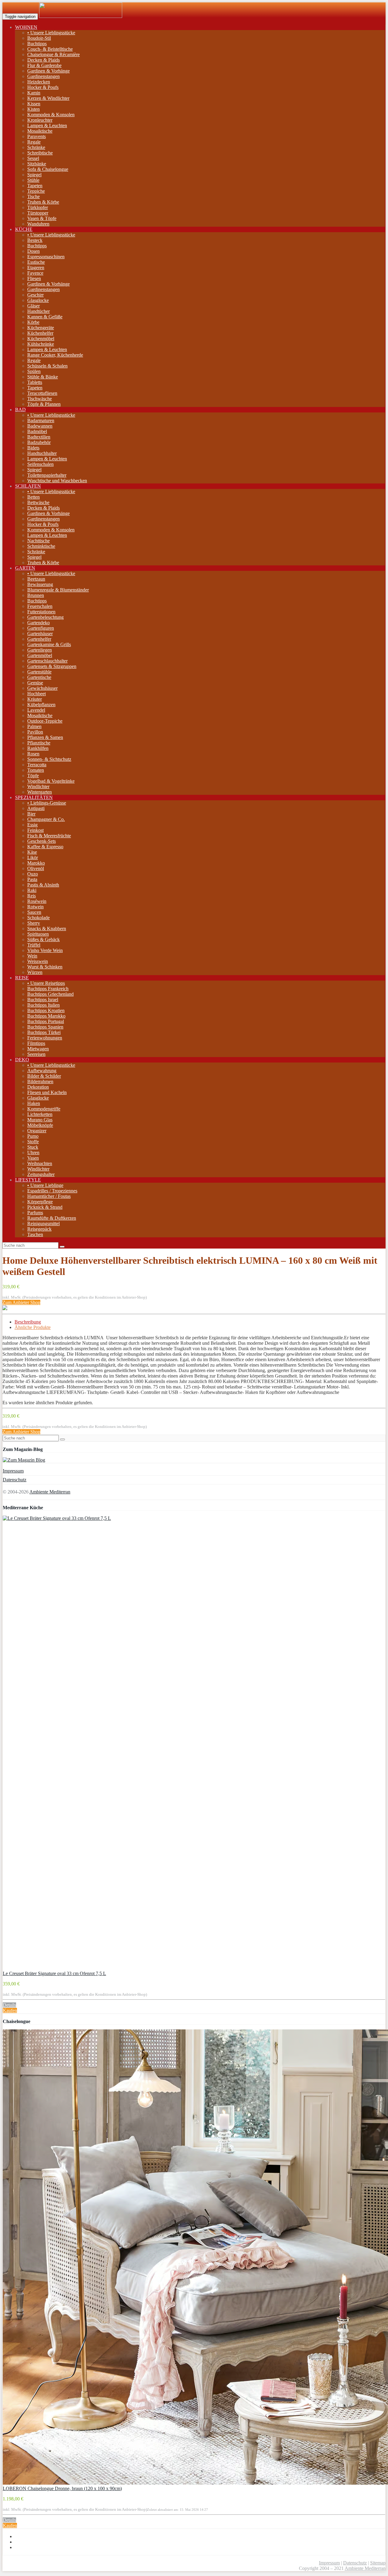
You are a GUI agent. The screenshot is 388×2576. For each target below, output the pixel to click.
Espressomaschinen (46, 257)
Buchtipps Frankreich (48, 989)
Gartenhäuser (40, 634)
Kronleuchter (40, 120)
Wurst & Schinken (45, 967)
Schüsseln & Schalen (47, 366)
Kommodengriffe (44, 1109)
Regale (34, 142)
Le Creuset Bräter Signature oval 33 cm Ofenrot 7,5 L (54, 1973)
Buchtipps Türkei (44, 1032)
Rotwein (35, 907)
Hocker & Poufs (43, 87)
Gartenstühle (39, 672)
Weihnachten (40, 1163)
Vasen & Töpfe (42, 218)
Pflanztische (39, 743)
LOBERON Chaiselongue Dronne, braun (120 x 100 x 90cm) (62, 2488)
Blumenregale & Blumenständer (58, 590)
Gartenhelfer (39, 639)
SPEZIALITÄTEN (34, 797)
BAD (20, 410)
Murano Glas (40, 1120)
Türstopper (38, 213)
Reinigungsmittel (43, 1224)
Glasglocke (38, 300)
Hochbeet (37, 694)
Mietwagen (38, 1049)
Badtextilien (39, 437)
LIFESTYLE (28, 1180)
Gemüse (35, 683)
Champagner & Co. (46, 819)
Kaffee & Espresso (45, 847)
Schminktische (41, 546)
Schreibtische (40, 153)
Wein (32, 956)
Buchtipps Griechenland (50, 994)
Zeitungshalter (41, 1174)
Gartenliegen (40, 650)
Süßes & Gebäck (43, 939)
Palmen (34, 726)
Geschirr (35, 295)
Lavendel (36, 710)
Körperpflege (40, 1202)
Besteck (35, 240)
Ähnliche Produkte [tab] (33, 1327)
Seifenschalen (40, 464)
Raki (32, 890)
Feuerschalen (40, 606)
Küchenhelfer (40, 333)
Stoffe (33, 1142)
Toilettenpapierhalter (47, 475)
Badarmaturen (41, 420)
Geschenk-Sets (42, 841)
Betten (33, 497)
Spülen (34, 371)
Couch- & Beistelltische (50, 49)
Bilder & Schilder (44, 1076)
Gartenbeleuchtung (45, 617)
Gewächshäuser (42, 688)
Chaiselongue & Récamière (54, 54)
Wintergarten (40, 792)
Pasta (32, 879)
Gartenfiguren (41, 628)
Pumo (33, 1136)
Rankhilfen (38, 748)
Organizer (37, 1131)
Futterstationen (41, 612)
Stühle (33, 180)
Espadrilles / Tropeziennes (52, 1191)
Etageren (36, 268)
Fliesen (34, 278)
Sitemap (378, 2563)
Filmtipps (36, 1043)
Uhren (33, 1152)
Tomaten (36, 770)
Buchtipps (37, 44)
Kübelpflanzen (41, 705)
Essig (32, 825)
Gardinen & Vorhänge (48, 71)
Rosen (33, 754)
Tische (33, 197)
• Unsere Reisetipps (46, 983)
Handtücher (38, 311)
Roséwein (37, 901)
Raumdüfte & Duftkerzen (52, 1218)
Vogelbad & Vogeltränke (51, 781)
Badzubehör (39, 442)
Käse (32, 852)
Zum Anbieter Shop (21, 1302)
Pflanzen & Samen (45, 737)
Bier (31, 814)
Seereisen (36, 1054)
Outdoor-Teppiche (45, 721)
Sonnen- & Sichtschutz (49, 759)
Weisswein (38, 961)
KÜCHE (24, 229)
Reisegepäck (39, 1229)
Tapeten (35, 186)
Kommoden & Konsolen (51, 115)
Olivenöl (36, 868)
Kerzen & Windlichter (48, 98)
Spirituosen (38, 934)
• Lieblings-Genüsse (47, 803)
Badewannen (40, 426)
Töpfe (33, 776)
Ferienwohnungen (45, 1038)
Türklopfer (38, 207)
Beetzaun (36, 579)
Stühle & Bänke (43, 377)
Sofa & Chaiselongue (48, 169)
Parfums (35, 1213)
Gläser (33, 306)
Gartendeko (38, 623)
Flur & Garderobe (44, 65)
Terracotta (37, 765)
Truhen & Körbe (43, 202)
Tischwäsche (40, 399)
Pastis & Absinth (43, 885)
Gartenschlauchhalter (47, 661)
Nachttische (38, 541)
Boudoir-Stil (39, 38)
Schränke (36, 147)
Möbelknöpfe (40, 1125)
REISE (22, 978)
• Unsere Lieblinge (45, 1185)
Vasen (33, 1158)
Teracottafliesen (42, 393)
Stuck (33, 1147)
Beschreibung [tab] (28, 1322)
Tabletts (35, 382)
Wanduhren (38, 224)
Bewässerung (40, 584)
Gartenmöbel (40, 655)
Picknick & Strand (45, 1207)
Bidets (33, 448)
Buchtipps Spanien (45, 1027)
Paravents (37, 136)
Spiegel (34, 175)
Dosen (33, 251)
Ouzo (33, 874)
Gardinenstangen (43, 76)
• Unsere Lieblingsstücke (51, 33)
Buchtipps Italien (43, 1005)
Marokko (36, 863)
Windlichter (38, 786)
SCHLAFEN (28, 486)
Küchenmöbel (41, 339)
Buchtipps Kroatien (46, 1010)
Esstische (36, 262)
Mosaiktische (40, 131)
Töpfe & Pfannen (44, 404)
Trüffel (34, 945)
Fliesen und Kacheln (47, 1092)
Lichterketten (40, 1114)
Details (9, 2005)
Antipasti (36, 808)
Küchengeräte (41, 328)
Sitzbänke (37, 164)
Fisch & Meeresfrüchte (49, 836)
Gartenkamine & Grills (49, 644)
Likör (33, 858)
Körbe (33, 322)
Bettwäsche (38, 502)
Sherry (34, 923)
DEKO (22, 1060)
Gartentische (39, 677)
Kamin (34, 93)
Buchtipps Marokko (46, 1016)
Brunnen (36, 595)
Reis (32, 896)
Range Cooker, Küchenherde (55, 355)
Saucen (34, 912)
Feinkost (35, 830)
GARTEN (25, 568)
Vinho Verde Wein (45, 950)
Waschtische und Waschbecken (57, 481)
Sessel (33, 158)
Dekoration (38, 1087)
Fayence (35, 273)
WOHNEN (26, 27)
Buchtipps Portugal (46, 1021)
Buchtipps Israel (43, 1000)
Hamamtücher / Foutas (49, 1196)
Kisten (33, 109)
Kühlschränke (41, 344)
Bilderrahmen (40, 1081)
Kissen (34, 104)
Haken (34, 1103)
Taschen (35, 1234)
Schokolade (38, 918)
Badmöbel (37, 431)
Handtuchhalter (42, 453)
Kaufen (10, 2010)
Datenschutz (15, 1480)
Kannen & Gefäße (45, 317)
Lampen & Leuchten (47, 125)
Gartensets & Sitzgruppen (52, 666)
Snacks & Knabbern (47, 929)
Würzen (35, 972)
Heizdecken (39, 82)
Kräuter (35, 699)
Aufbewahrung (42, 1071)
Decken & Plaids (43, 60)
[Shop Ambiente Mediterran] (81, 16)
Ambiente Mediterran (50, 1492)
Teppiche (36, 191)
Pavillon (35, 732)
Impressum (13, 1471)
